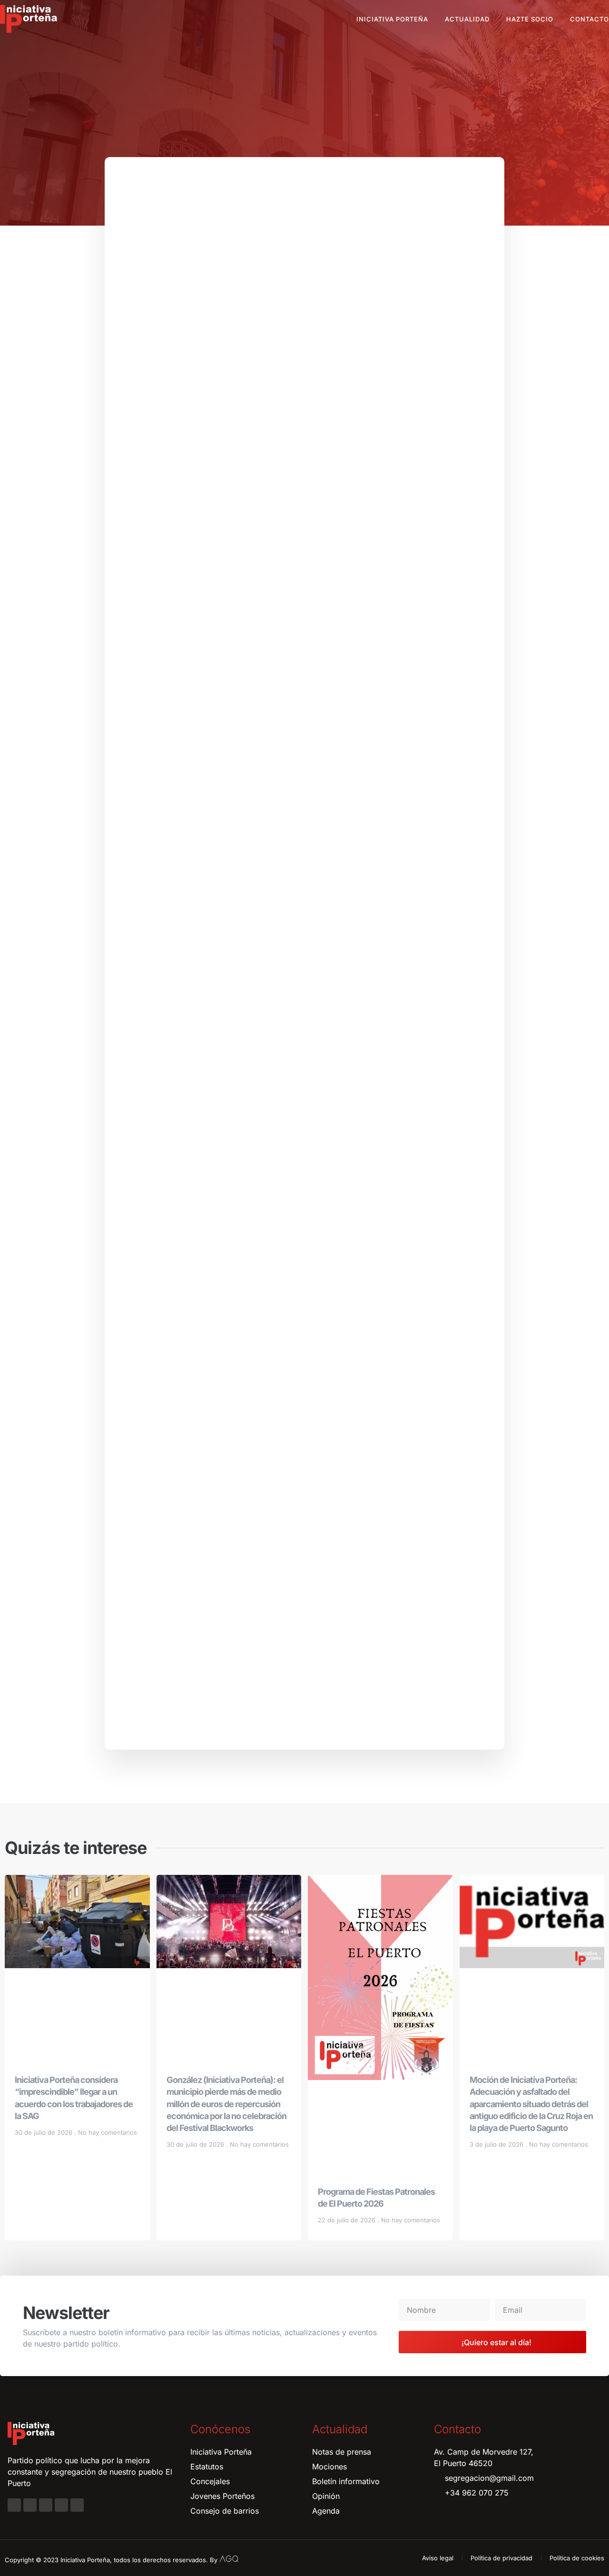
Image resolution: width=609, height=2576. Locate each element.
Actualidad (467, 19)
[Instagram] (30, 2505)
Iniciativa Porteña (392, 19)
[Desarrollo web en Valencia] (229, 2558)
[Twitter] (46, 2505)
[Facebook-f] (14, 2505)
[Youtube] (61, 2505)
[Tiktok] (77, 2505)
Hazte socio (530, 19)
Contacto (589, 19)
